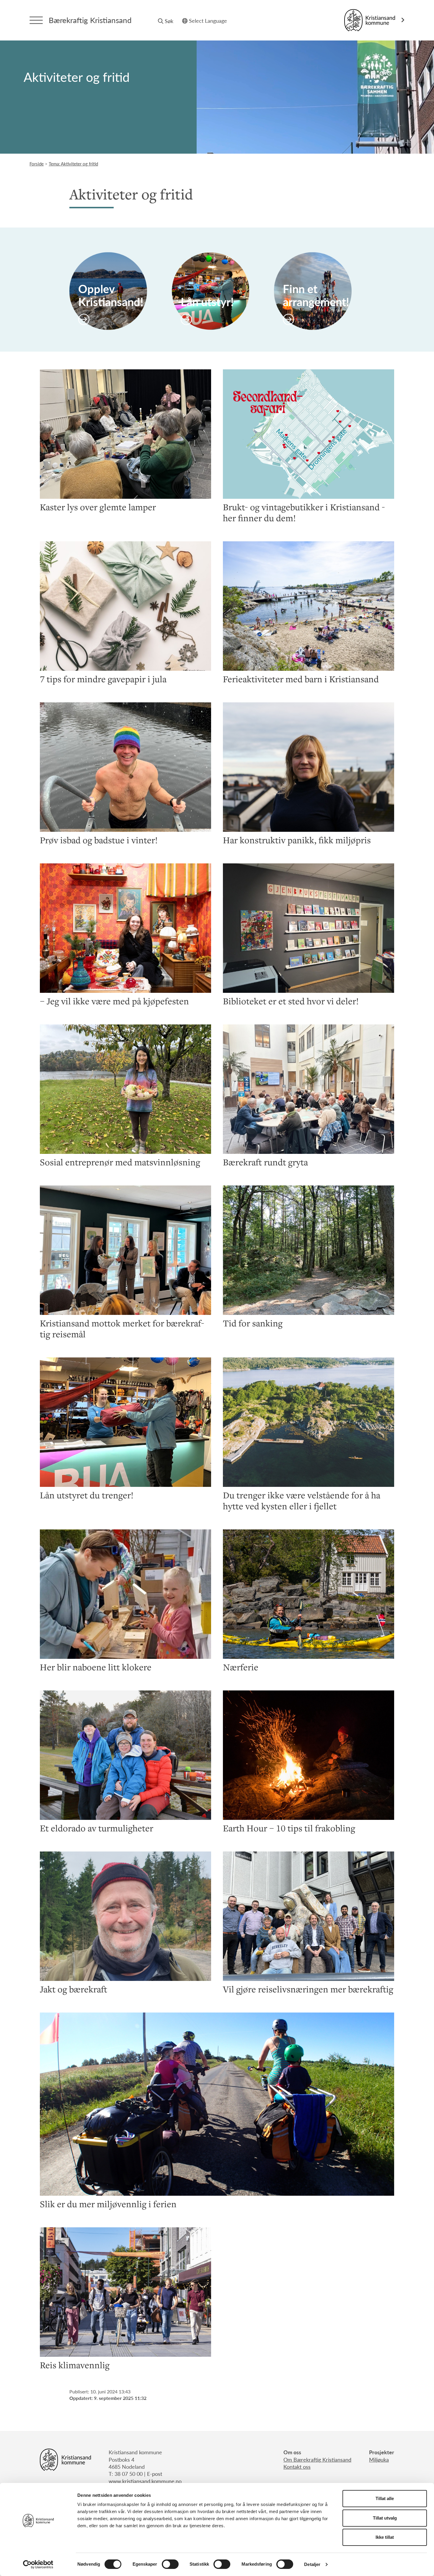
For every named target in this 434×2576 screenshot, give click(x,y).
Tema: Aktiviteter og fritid (73, 164)
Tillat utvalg (385, 2518)
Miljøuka (379, 2459)
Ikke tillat (385, 2537)
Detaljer (312, 2564)
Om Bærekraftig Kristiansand (317, 2459)
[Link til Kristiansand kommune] (374, 20)
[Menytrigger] (36, 20)
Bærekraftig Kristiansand (90, 20)
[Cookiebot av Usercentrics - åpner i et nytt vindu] (38, 2564)
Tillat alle (385, 2498)
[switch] (170, 2564)
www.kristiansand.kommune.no (145, 2481)
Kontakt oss (297, 2467)
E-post (155, 2474)
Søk (169, 21)
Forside (37, 164)
